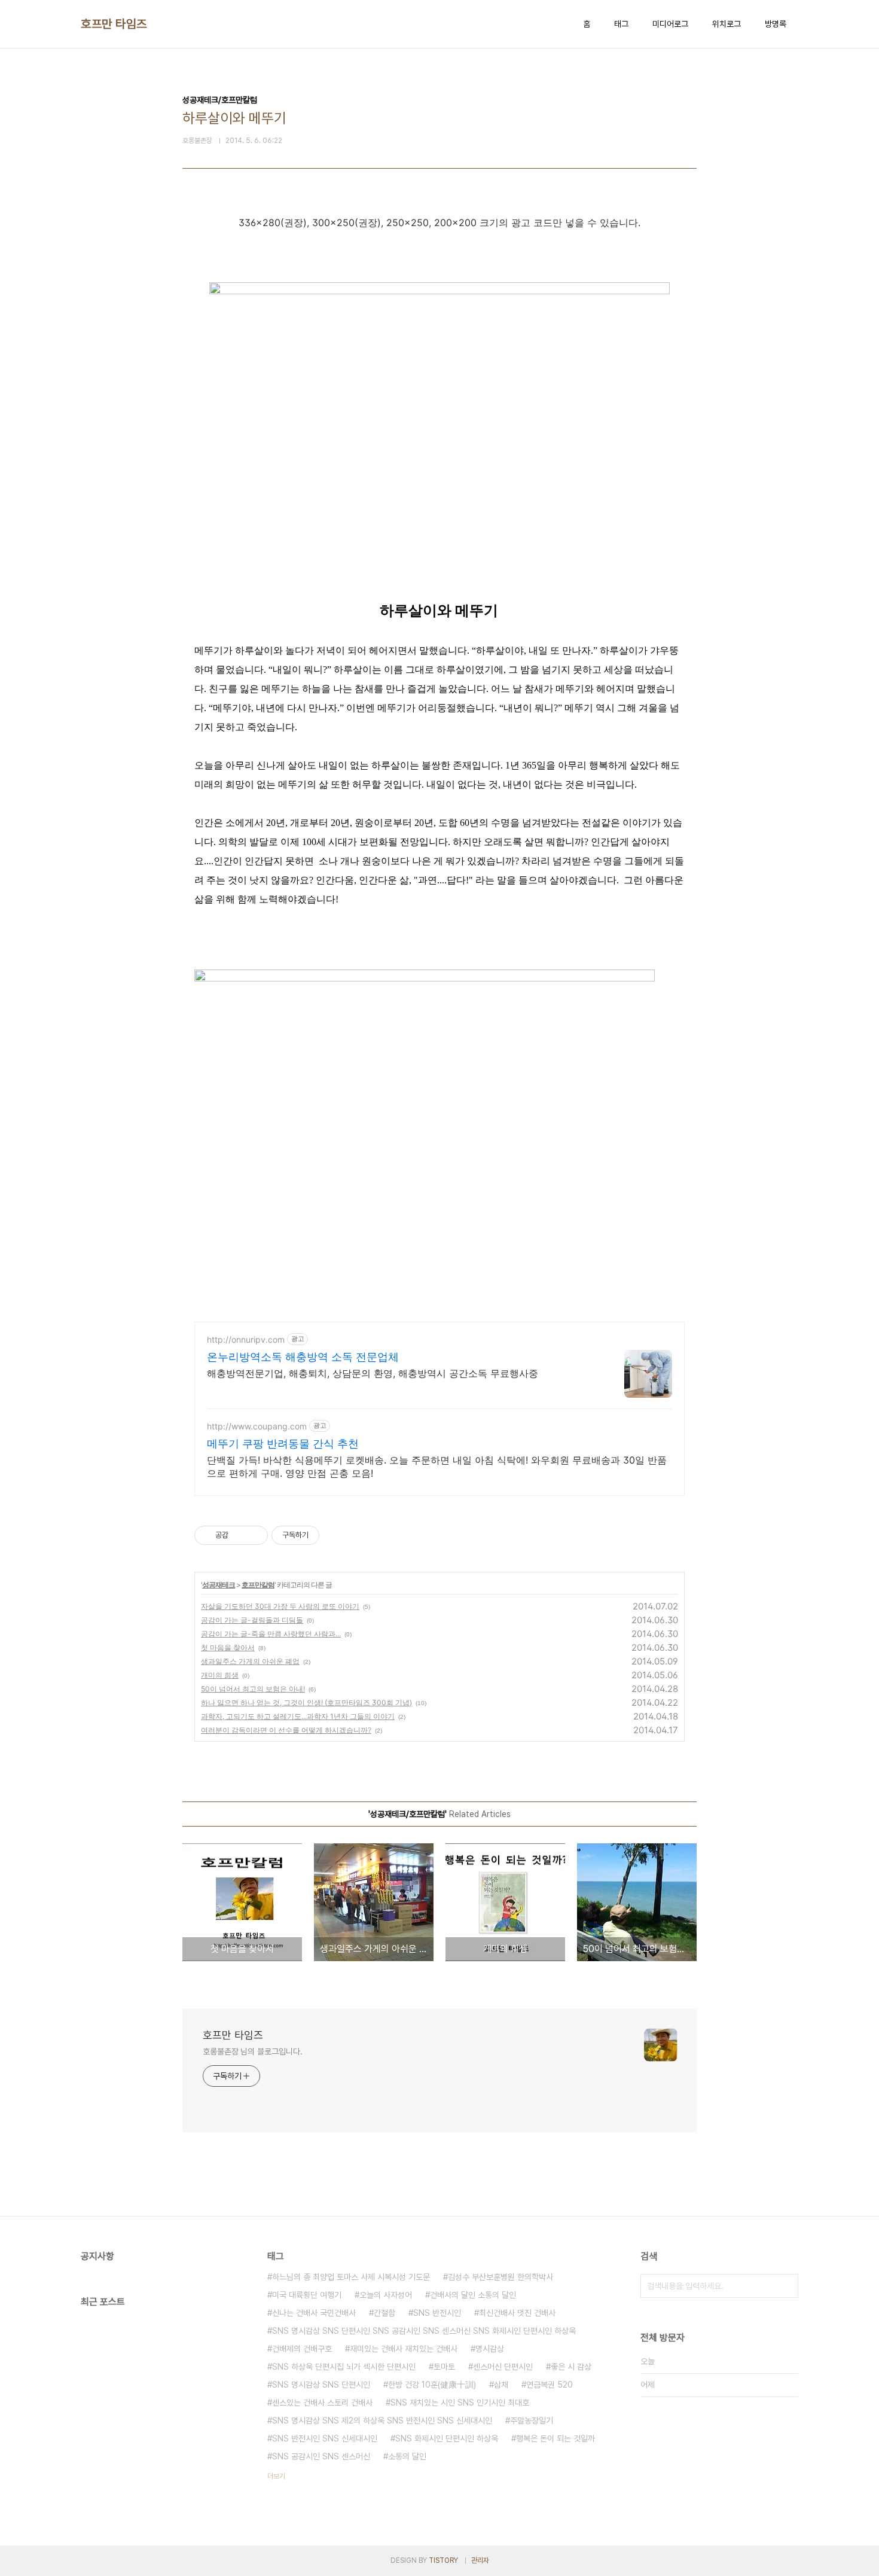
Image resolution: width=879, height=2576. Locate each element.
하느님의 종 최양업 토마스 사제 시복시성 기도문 (351, 2277)
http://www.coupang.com (257, 1426)
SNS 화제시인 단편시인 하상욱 (447, 2438)
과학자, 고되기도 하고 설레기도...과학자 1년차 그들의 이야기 (298, 1716)
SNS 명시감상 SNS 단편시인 (321, 2385)
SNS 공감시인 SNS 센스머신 (321, 2456)
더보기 (276, 2476)
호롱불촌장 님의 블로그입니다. (252, 2051)
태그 (621, 24)
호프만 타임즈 (114, 24)
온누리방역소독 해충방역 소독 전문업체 (303, 1357)
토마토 (444, 2367)
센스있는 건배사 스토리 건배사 (322, 2403)
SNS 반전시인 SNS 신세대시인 (325, 2438)
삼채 (501, 2385)
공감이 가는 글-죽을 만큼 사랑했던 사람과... (271, 1634)
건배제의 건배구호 (302, 2349)
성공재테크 (219, 1585)
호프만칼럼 (258, 1585)
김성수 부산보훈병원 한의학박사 (500, 2277)
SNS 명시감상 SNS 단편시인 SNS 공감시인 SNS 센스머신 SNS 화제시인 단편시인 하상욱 (424, 2331)
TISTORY (443, 2560)
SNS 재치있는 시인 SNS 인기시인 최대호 (460, 2403)
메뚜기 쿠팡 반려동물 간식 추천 (283, 1444)
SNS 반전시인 (437, 2313)
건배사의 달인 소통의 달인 (473, 2295)
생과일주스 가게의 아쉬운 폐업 (250, 1661)
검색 (786, 2286)
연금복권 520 (550, 2385)
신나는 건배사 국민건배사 (314, 2313)
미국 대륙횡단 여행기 (307, 2295)
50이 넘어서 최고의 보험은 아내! (253, 1689)
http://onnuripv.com (246, 1339)
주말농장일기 (532, 2420)
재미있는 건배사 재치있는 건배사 (404, 2349)
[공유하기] (239, 1535)
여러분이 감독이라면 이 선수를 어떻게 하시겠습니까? (286, 1730)
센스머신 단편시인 (503, 2367)
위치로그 (727, 24)
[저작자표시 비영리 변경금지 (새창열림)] (335, 1535)
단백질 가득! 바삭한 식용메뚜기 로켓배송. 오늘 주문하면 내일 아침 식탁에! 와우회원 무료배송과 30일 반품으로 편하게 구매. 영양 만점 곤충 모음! (437, 1467)
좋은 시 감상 (571, 2367)
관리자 (480, 2560)
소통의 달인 (407, 2456)
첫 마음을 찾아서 (228, 1647)
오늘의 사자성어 (386, 2295)
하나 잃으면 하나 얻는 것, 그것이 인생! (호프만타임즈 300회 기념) (306, 1702)
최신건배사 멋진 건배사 (517, 2313)
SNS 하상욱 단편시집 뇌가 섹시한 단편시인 (344, 2367)
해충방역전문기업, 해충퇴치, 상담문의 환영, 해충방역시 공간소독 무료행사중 (373, 1373)
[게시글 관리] (254, 1535)
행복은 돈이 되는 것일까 (556, 2438)
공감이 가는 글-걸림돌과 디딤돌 (252, 1620)
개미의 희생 (220, 1675)
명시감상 (490, 2349)
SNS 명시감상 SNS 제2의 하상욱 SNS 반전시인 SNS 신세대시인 (382, 2420)
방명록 (776, 24)
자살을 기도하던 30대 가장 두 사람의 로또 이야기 (280, 1606)
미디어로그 (670, 24)
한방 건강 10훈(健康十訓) (432, 2385)
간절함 (384, 2313)
